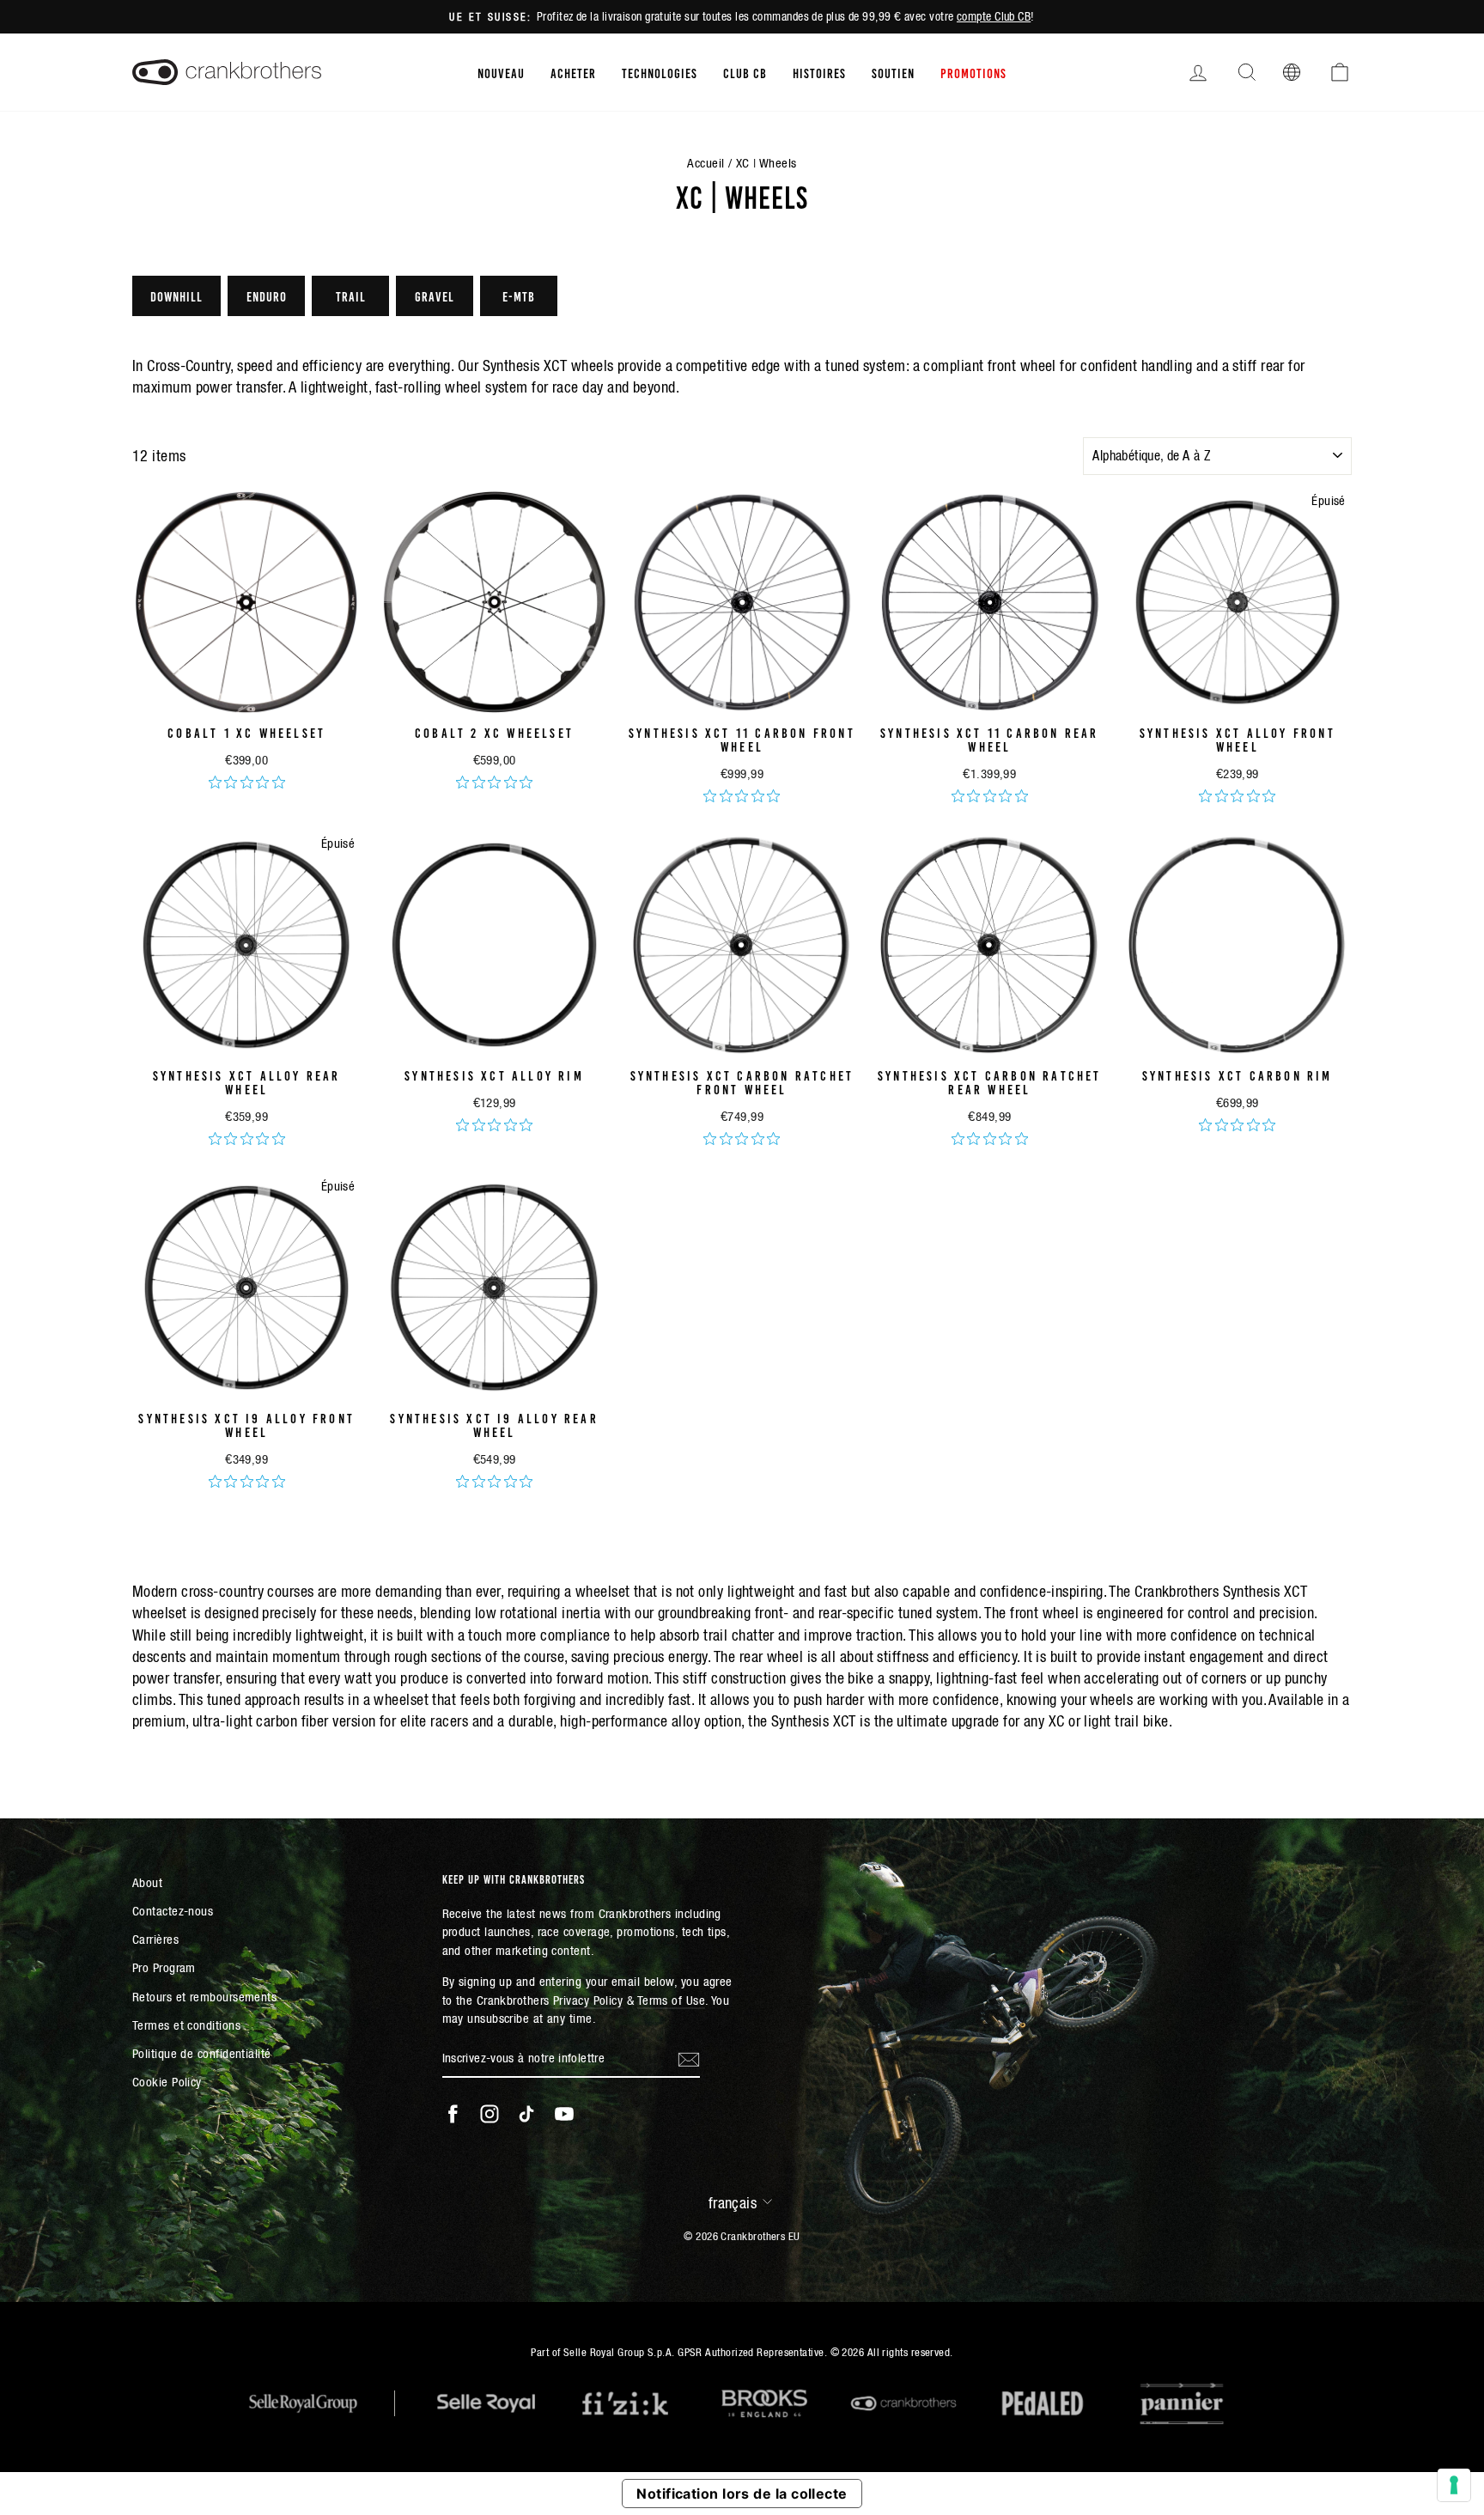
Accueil (706, 163)
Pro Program (164, 1967)
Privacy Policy (588, 2000)
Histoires (819, 72)
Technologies (660, 72)
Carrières (155, 1939)
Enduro (267, 295)
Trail (351, 295)
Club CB (745, 72)
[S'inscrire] (689, 2059)
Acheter (573, 72)
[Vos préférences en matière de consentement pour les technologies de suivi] (1454, 2485)
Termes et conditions (186, 2025)
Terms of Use (671, 2000)
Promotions (973, 72)
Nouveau (501, 72)
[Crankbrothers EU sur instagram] (490, 2114)
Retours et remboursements (204, 1997)
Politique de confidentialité (202, 2053)
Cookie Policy (167, 2082)
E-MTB (519, 295)
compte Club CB (994, 16)
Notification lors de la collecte (742, 2494)
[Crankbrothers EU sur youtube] (564, 2114)
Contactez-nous (173, 1911)
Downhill (176, 295)
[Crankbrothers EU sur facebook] (453, 2114)
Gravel (435, 295)
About (147, 1882)
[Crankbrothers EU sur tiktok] (526, 2114)
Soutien (893, 72)
